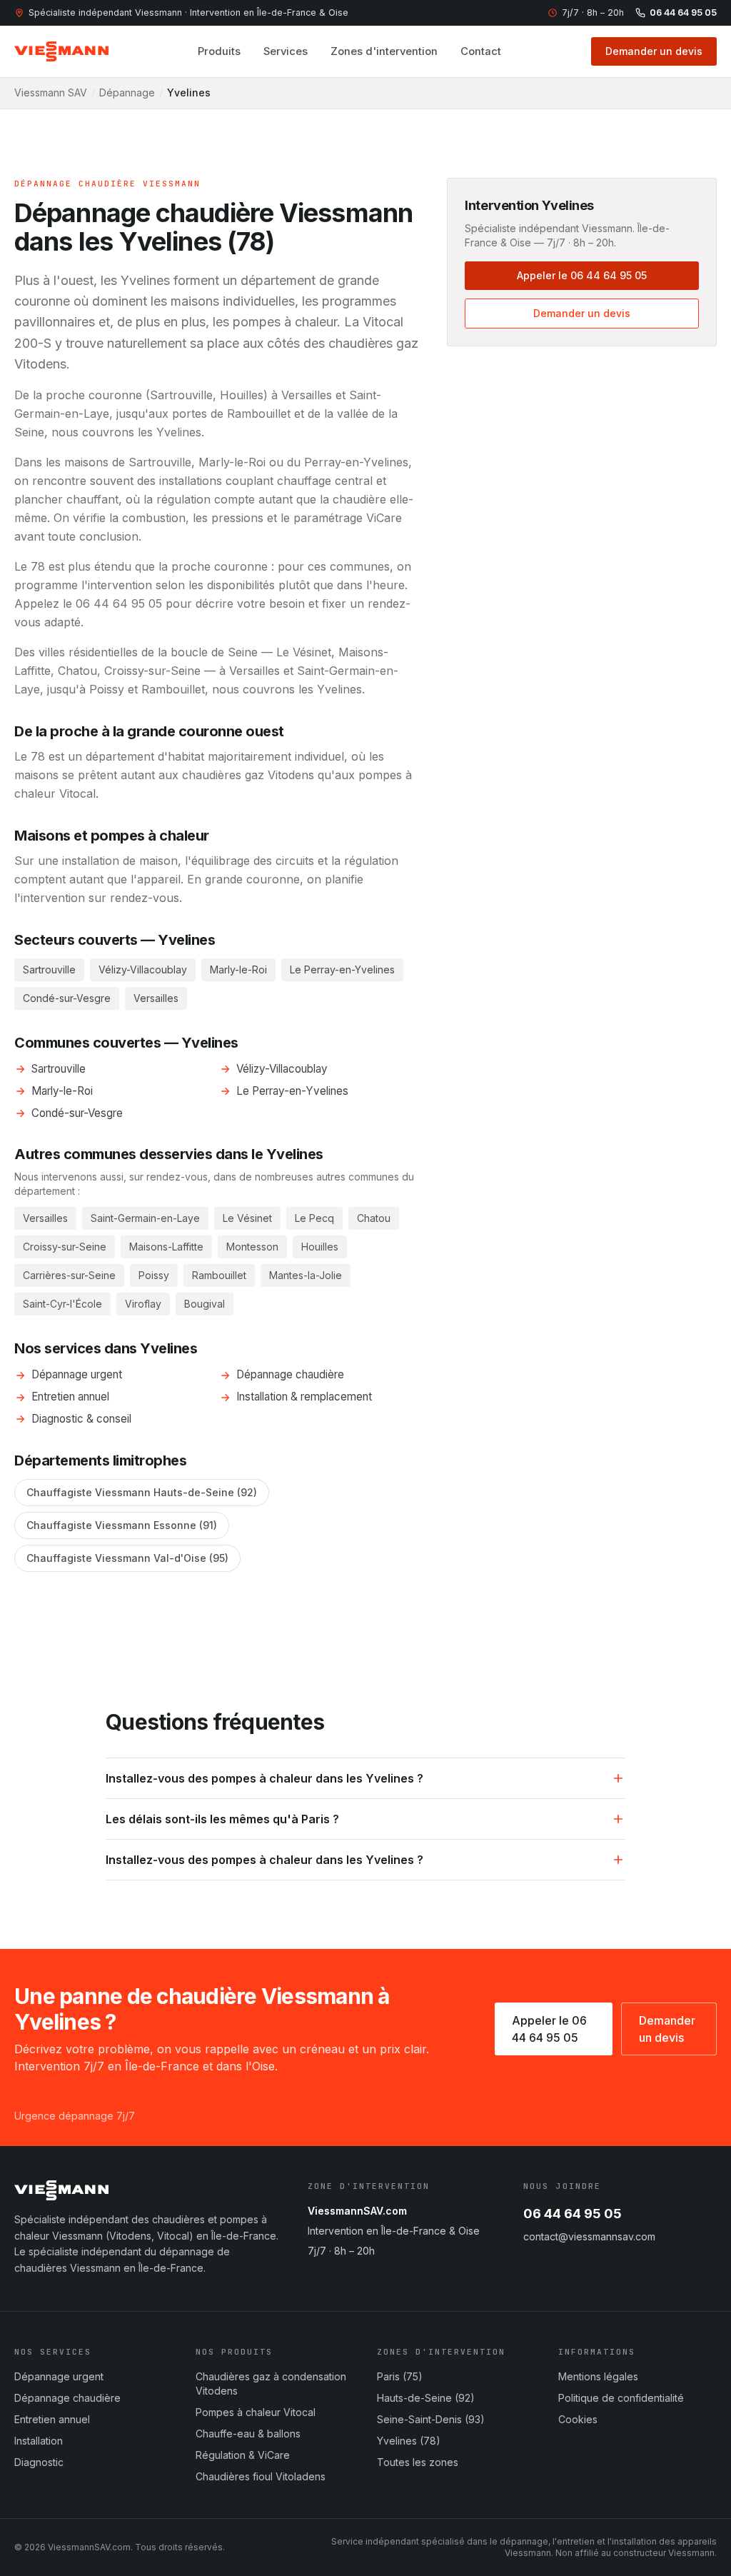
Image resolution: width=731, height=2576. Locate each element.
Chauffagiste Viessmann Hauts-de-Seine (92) (142, 1492)
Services (286, 51)
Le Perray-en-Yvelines (292, 1091)
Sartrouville (59, 1069)
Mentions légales (598, 2376)
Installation (39, 2441)
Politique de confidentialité (621, 2398)
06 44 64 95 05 (683, 12)
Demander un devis (654, 51)
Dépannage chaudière (290, 1374)
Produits (219, 51)
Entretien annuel (70, 1397)
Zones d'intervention (384, 51)
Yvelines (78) (409, 2441)
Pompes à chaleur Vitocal (256, 2412)
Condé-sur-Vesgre (77, 1113)
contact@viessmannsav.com (589, 2236)
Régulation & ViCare (243, 2455)
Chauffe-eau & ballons (248, 2434)
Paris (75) (400, 2376)
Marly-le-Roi (62, 1091)
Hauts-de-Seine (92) (426, 2398)
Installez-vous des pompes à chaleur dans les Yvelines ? (264, 1778)
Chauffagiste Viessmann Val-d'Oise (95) (127, 1558)
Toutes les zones (418, 2462)
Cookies (578, 2419)
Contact (481, 51)
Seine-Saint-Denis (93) (431, 2419)
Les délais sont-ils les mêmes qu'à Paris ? (222, 1819)
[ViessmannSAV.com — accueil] (61, 51)
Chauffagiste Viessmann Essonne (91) (122, 1525)
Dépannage (127, 92)
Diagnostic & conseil (81, 1419)
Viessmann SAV (51, 92)
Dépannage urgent (77, 1374)
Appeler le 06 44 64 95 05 (582, 275)
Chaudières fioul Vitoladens (261, 2476)
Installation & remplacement (304, 1397)
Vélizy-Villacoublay (282, 1069)
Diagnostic (39, 2462)
